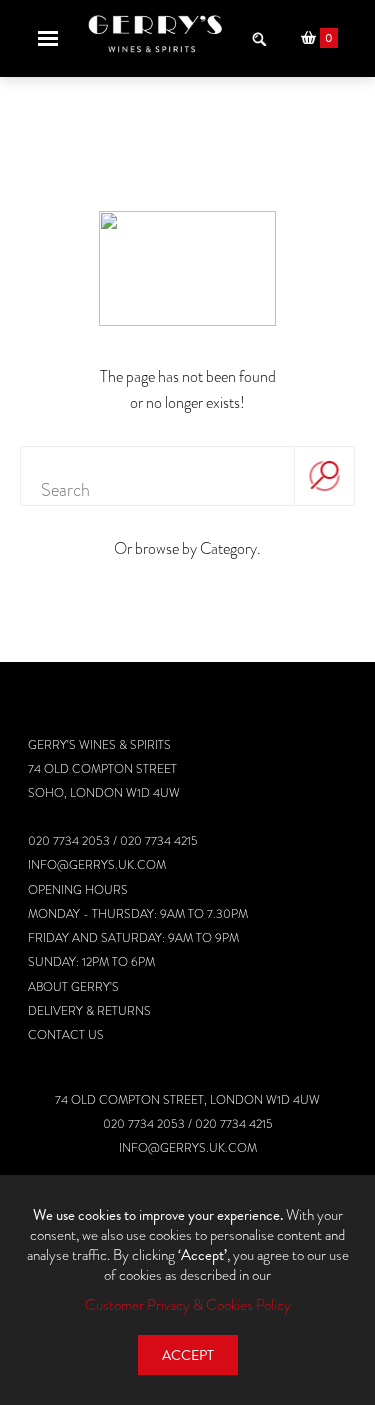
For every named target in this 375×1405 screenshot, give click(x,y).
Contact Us (66, 1035)
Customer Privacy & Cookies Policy (188, 1305)
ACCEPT (188, 1355)
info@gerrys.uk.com (97, 865)
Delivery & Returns (89, 1011)
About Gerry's (73, 987)
